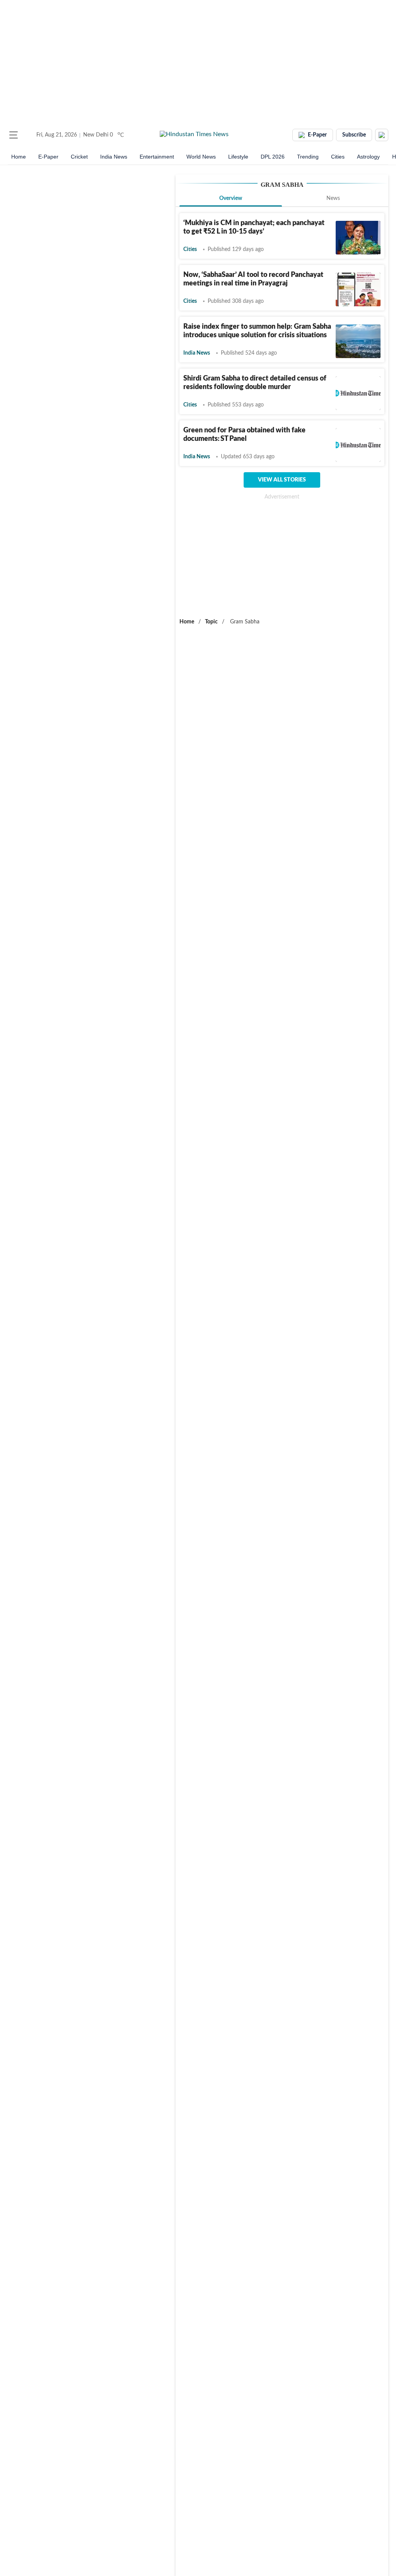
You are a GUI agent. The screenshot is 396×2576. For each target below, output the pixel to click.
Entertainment (157, 157)
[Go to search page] (28, 135)
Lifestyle (238, 157)
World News (201, 157)
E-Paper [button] (317, 135)
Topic (211, 622)
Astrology (368, 157)
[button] (14, 135)
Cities (338, 157)
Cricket (79, 157)
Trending (308, 157)
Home (19, 157)
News (333, 198)
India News (114, 157)
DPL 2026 (273, 157)
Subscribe (354, 135)
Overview (231, 198)
